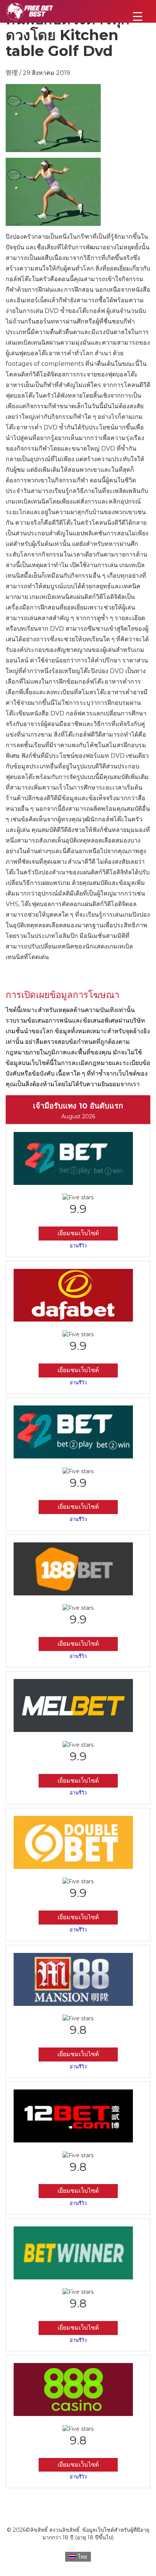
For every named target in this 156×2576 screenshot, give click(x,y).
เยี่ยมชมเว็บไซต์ (78, 1233)
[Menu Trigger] (138, 16)
